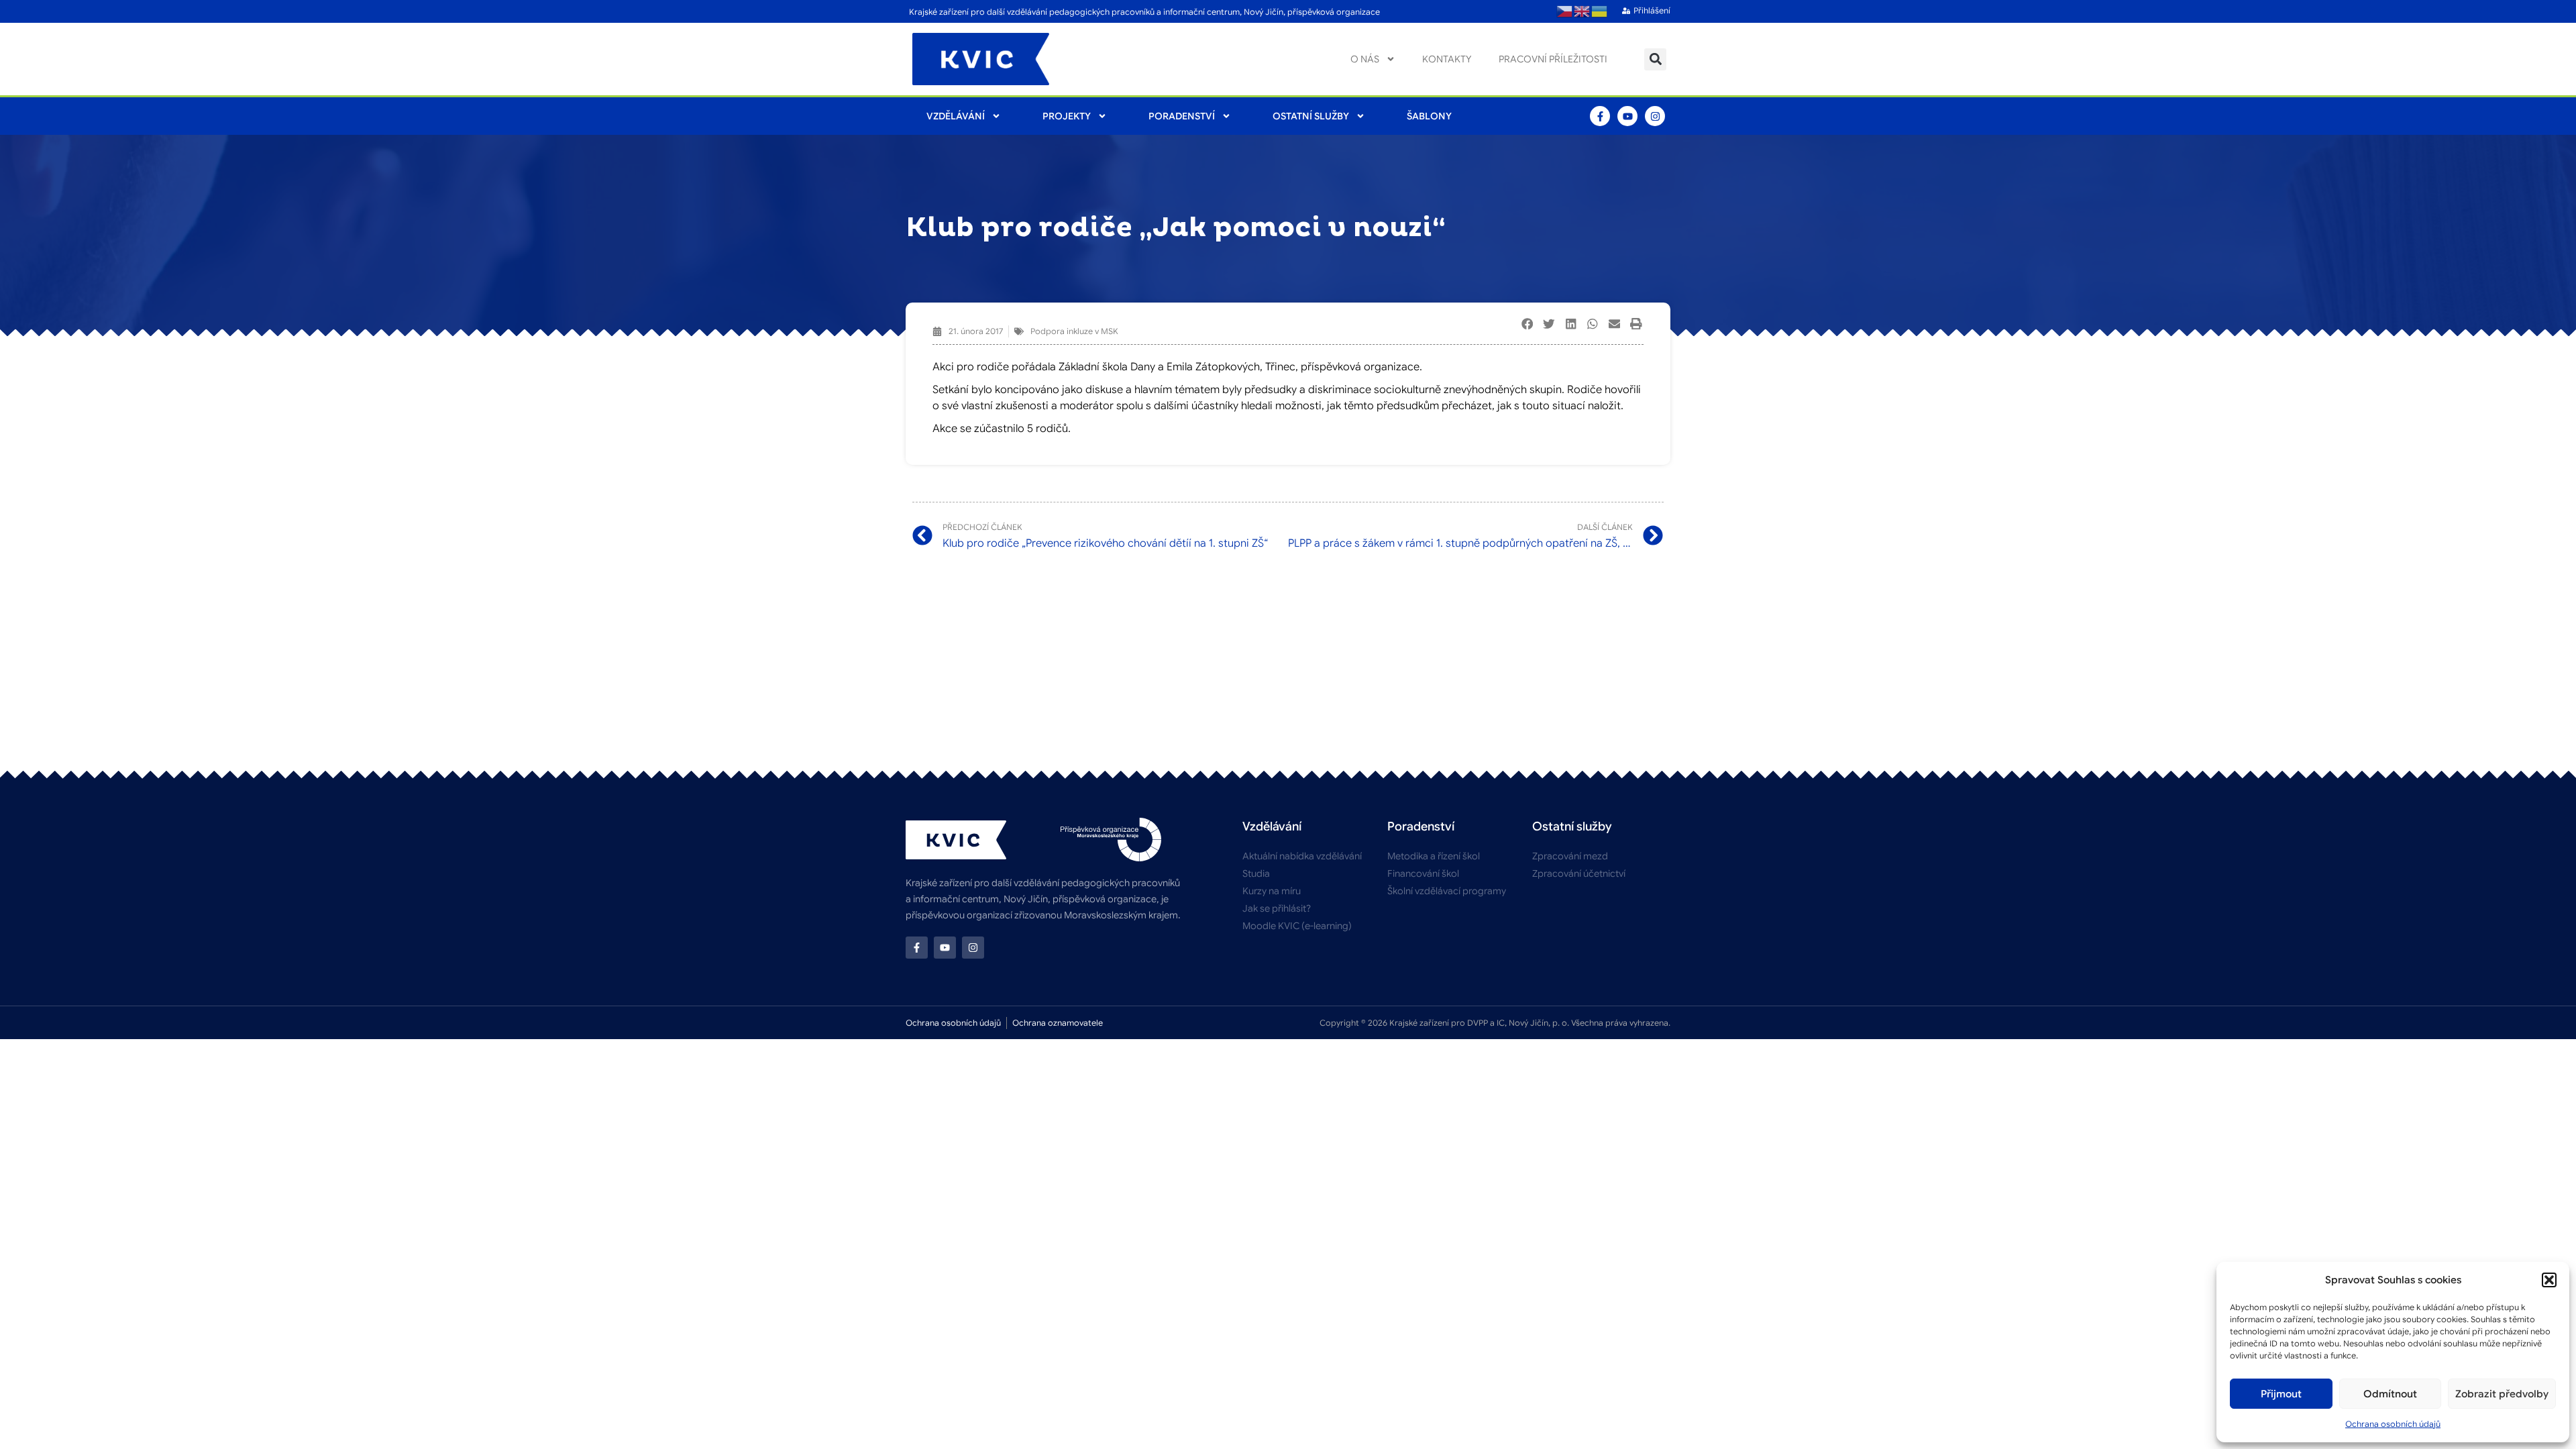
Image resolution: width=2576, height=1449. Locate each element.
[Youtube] (1627, 116)
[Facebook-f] (1600, 116)
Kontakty (1447, 59)
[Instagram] (1655, 116)
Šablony (1429, 116)
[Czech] (1565, 11)
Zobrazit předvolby (2502, 1394)
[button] (2549, 1280)
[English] (1582, 11)
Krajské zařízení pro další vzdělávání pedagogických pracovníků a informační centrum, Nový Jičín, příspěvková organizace (1144, 12)
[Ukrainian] (1600, 11)
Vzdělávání (956, 116)
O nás (1365, 59)
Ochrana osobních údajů (2393, 1424)
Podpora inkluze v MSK (1074, 331)
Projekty (1067, 116)
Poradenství (1182, 116)
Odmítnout (2390, 1394)
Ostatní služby (1311, 116)
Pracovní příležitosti (1553, 59)
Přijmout (2281, 1394)
